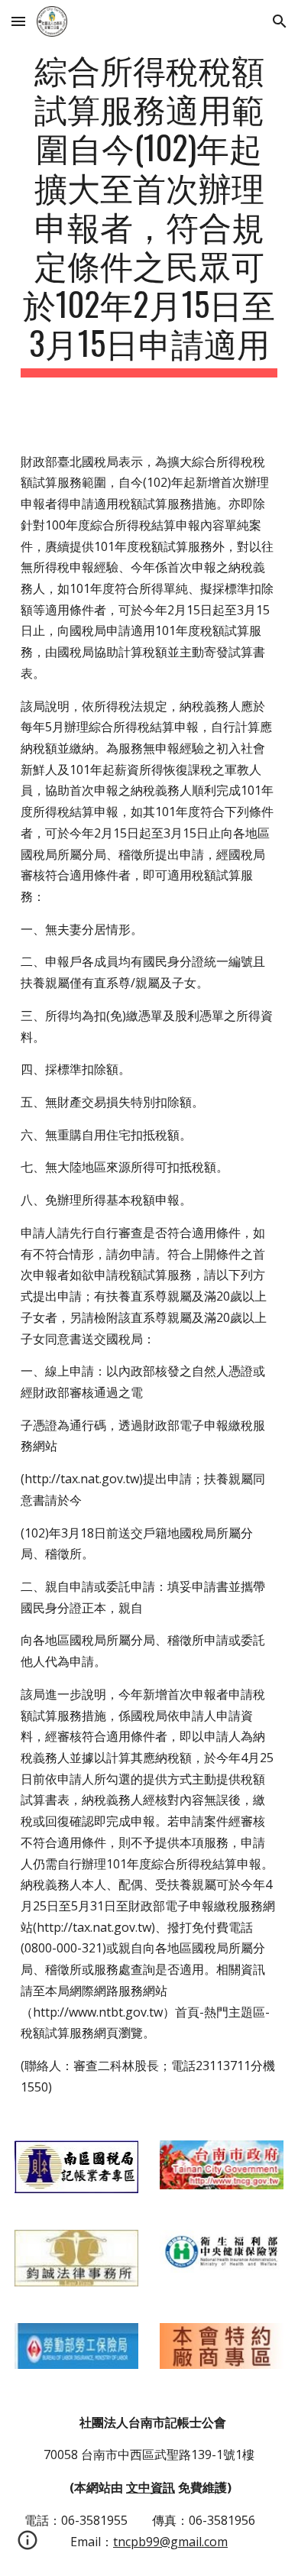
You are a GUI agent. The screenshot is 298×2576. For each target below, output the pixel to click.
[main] (149, 213)
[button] (18, 21)
